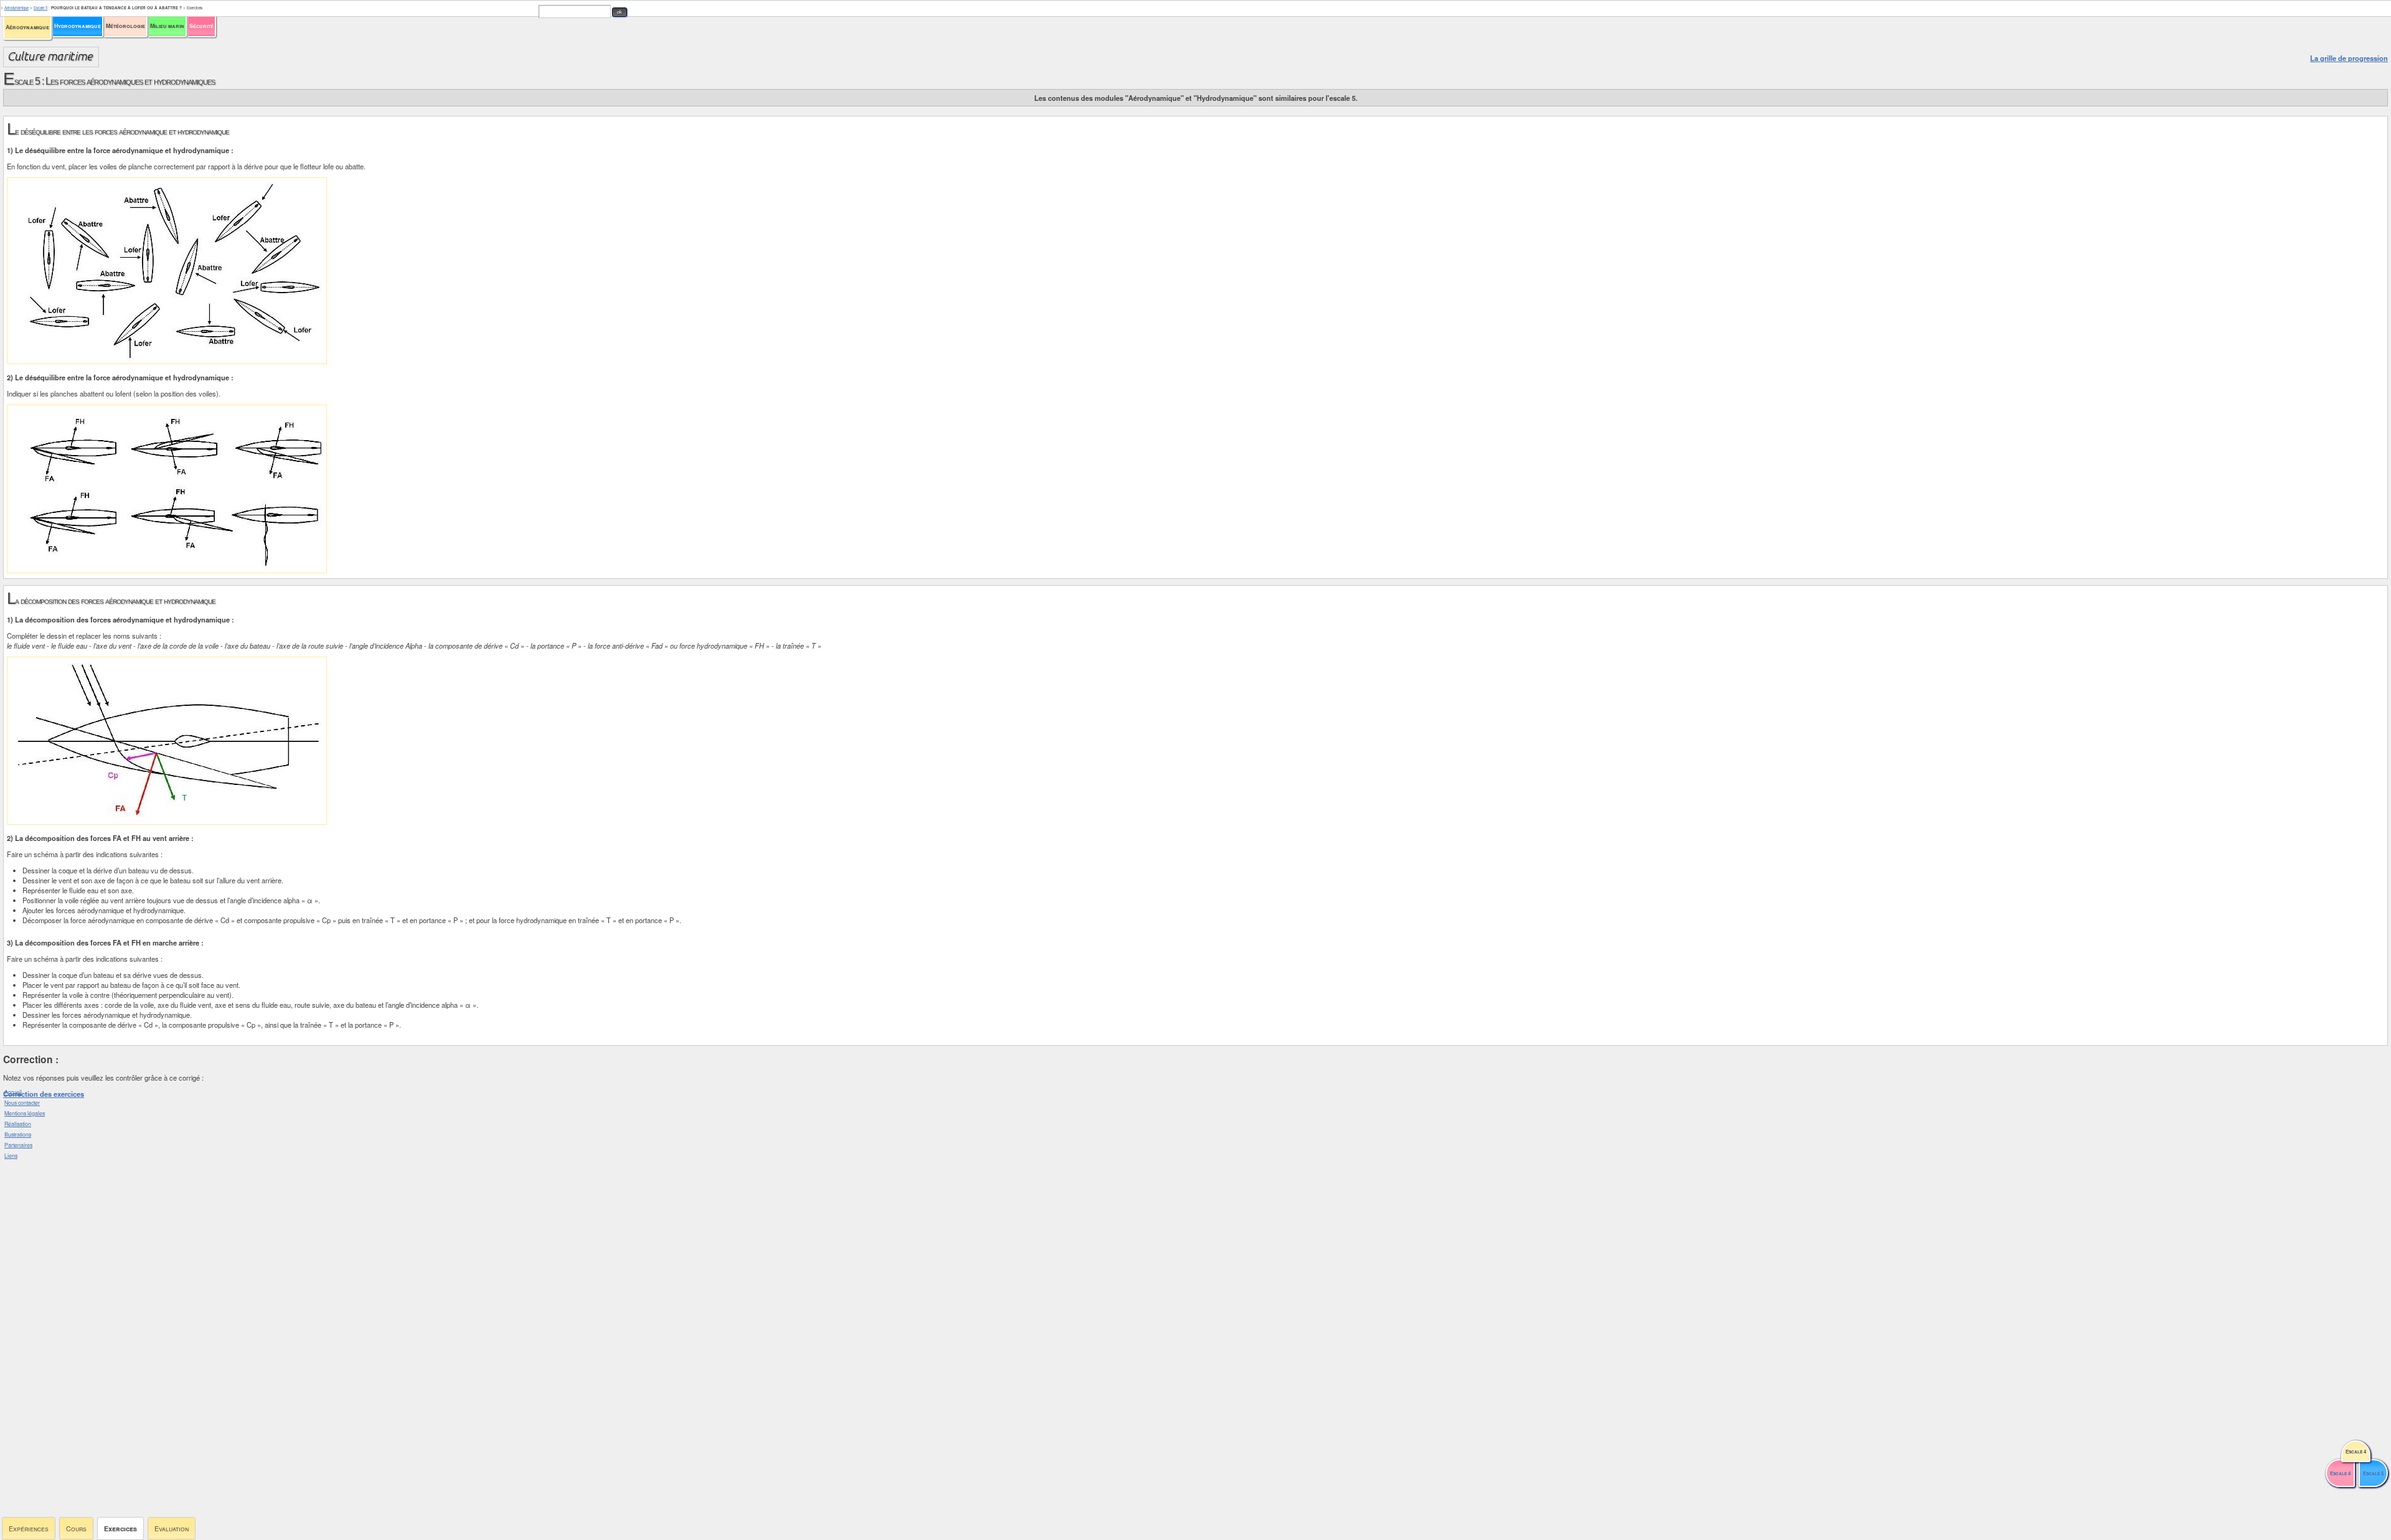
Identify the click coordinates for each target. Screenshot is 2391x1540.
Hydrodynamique (78, 26)
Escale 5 (40, 8)
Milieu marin (167, 26)
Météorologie (125, 26)
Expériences (29, 1528)
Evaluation (172, 1528)
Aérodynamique (27, 27)
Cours (76, 1528)
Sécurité (201, 26)
